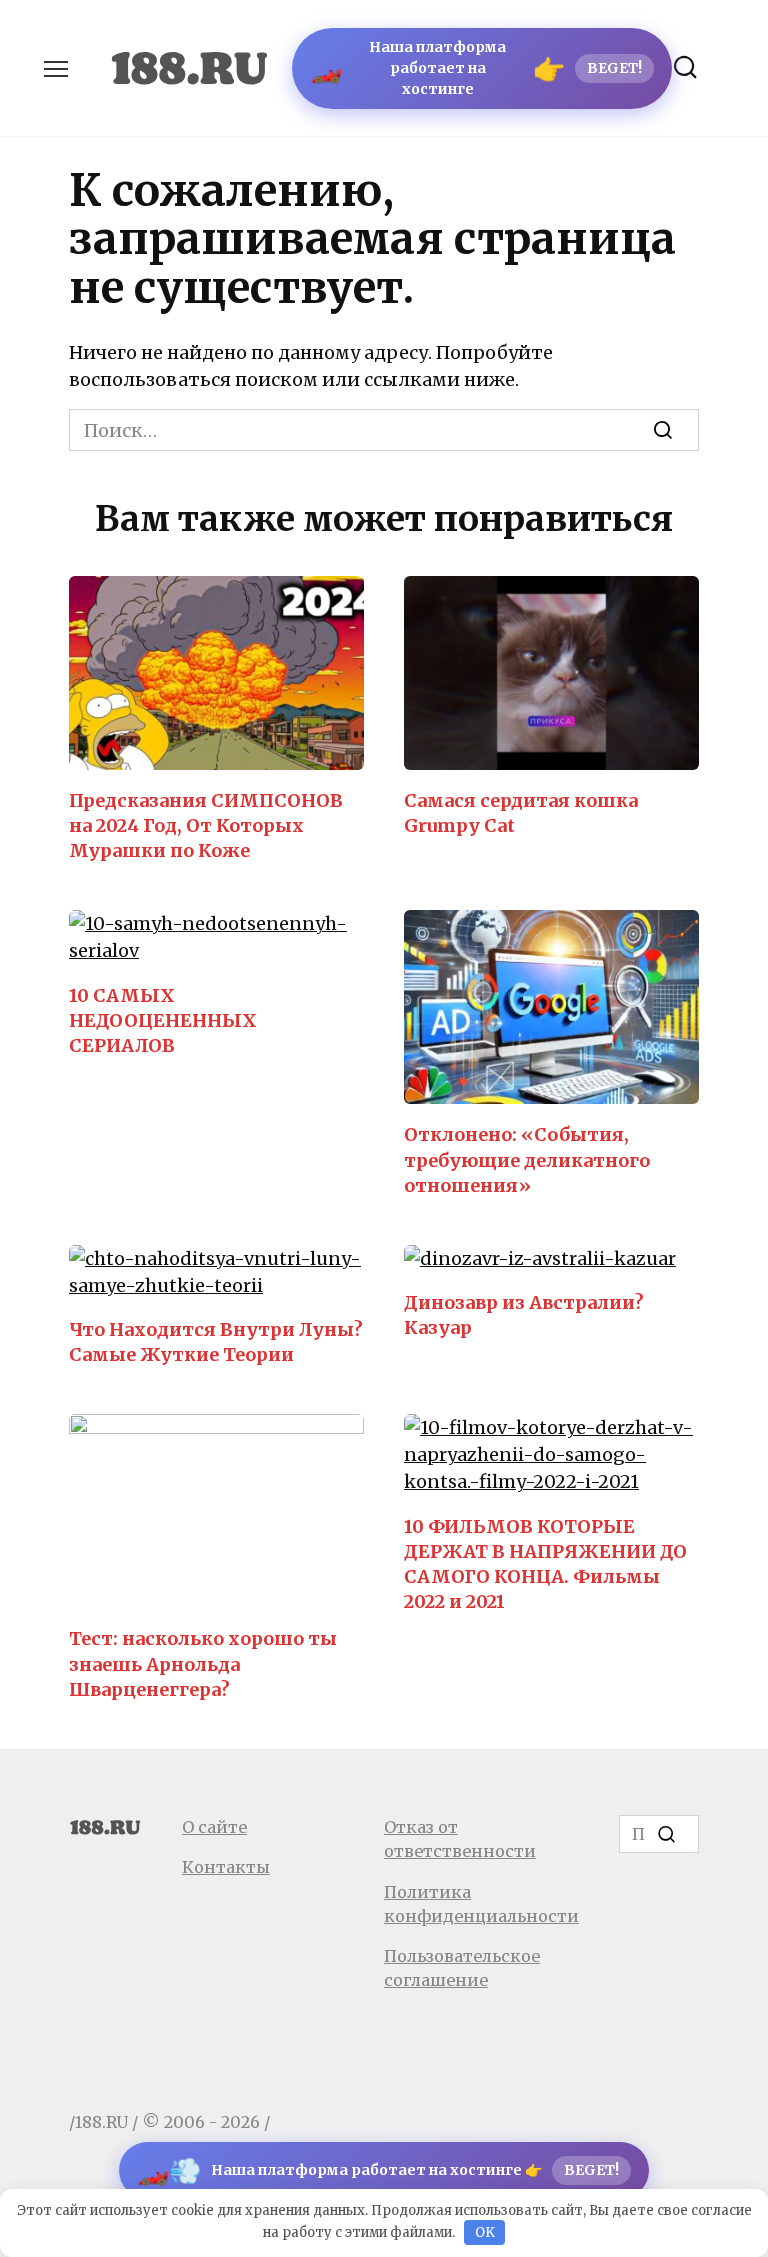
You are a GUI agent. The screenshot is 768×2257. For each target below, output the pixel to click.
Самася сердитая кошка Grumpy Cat (521, 813)
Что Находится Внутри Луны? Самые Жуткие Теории (216, 1342)
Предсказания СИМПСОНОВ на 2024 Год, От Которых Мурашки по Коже (206, 825)
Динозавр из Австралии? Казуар (524, 1315)
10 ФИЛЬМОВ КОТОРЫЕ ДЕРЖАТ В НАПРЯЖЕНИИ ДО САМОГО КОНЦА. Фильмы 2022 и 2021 (545, 1563)
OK (485, 2232)
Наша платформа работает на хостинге (476, 68)
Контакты (226, 1867)
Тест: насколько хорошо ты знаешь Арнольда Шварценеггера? (203, 1663)
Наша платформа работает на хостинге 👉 (378, 2170)
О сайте (214, 1827)
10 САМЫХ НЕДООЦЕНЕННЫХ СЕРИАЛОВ (163, 1019)
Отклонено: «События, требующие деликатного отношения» (527, 1159)
